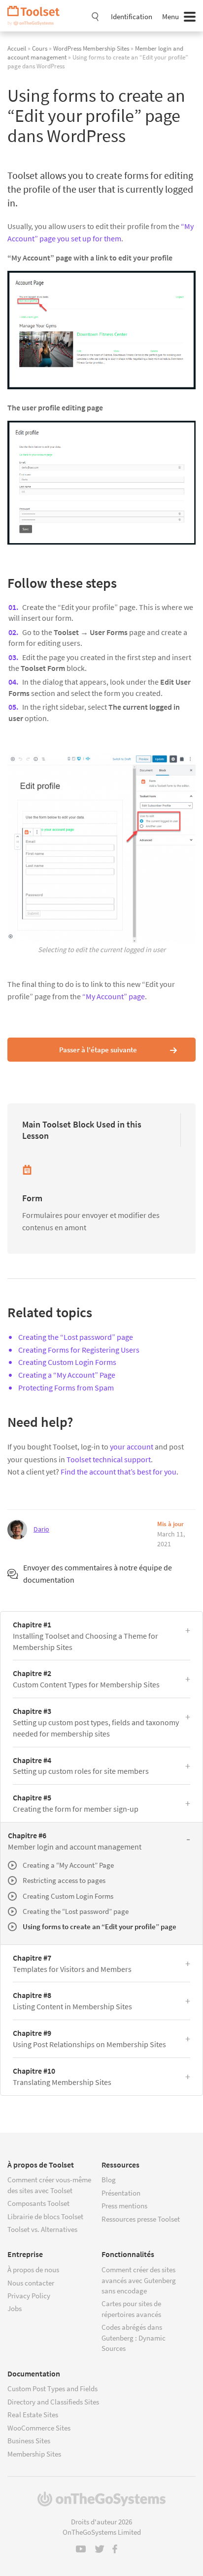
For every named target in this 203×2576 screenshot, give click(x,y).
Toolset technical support (109, 1459)
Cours (40, 48)
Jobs (15, 2308)
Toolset (37, 16)
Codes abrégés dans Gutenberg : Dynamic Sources (134, 2338)
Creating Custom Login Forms (67, 1362)
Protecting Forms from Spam (66, 1388)
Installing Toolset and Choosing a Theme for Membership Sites (85, 1636)
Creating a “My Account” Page (67, 1375)
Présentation (121, 2193)
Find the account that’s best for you (118, 1472)
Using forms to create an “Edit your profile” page (100, 1926)
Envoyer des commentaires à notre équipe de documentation (98, 1574)
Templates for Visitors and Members (72, 1963)
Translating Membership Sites (62, 2076)
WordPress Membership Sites (91, 48)
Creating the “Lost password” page (76, 1337)
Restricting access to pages (64, 1880)
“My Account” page (114, 996)
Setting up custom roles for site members (81, 1766)
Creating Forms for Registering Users (79, 1350)
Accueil (17, 48)
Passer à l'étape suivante (98, 1050)
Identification (132, 16)
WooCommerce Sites (39, 2428)
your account (132, 1447)
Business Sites (29, 2441)
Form (32, 1198)
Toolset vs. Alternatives (42, 2229)
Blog (109, 2180)
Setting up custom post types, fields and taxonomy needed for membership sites (96, 1722)
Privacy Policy (29, 2296)
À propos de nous (33, 2270)
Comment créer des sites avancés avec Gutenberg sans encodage (139, 2280)
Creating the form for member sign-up (76, 1803)
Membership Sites (34, 2454)
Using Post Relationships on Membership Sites (89, 2039)
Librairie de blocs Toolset (45, 2216)
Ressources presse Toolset (141, 2219)
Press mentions (124, 2206)
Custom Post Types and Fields (52, 2388)
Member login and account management (75, 1841)
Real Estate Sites (33, 2415)
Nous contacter (31, 2283)
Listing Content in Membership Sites (72, 2001)
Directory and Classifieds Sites (53, 2402)
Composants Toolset (38, 2203)
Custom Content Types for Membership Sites (86, 1679)
